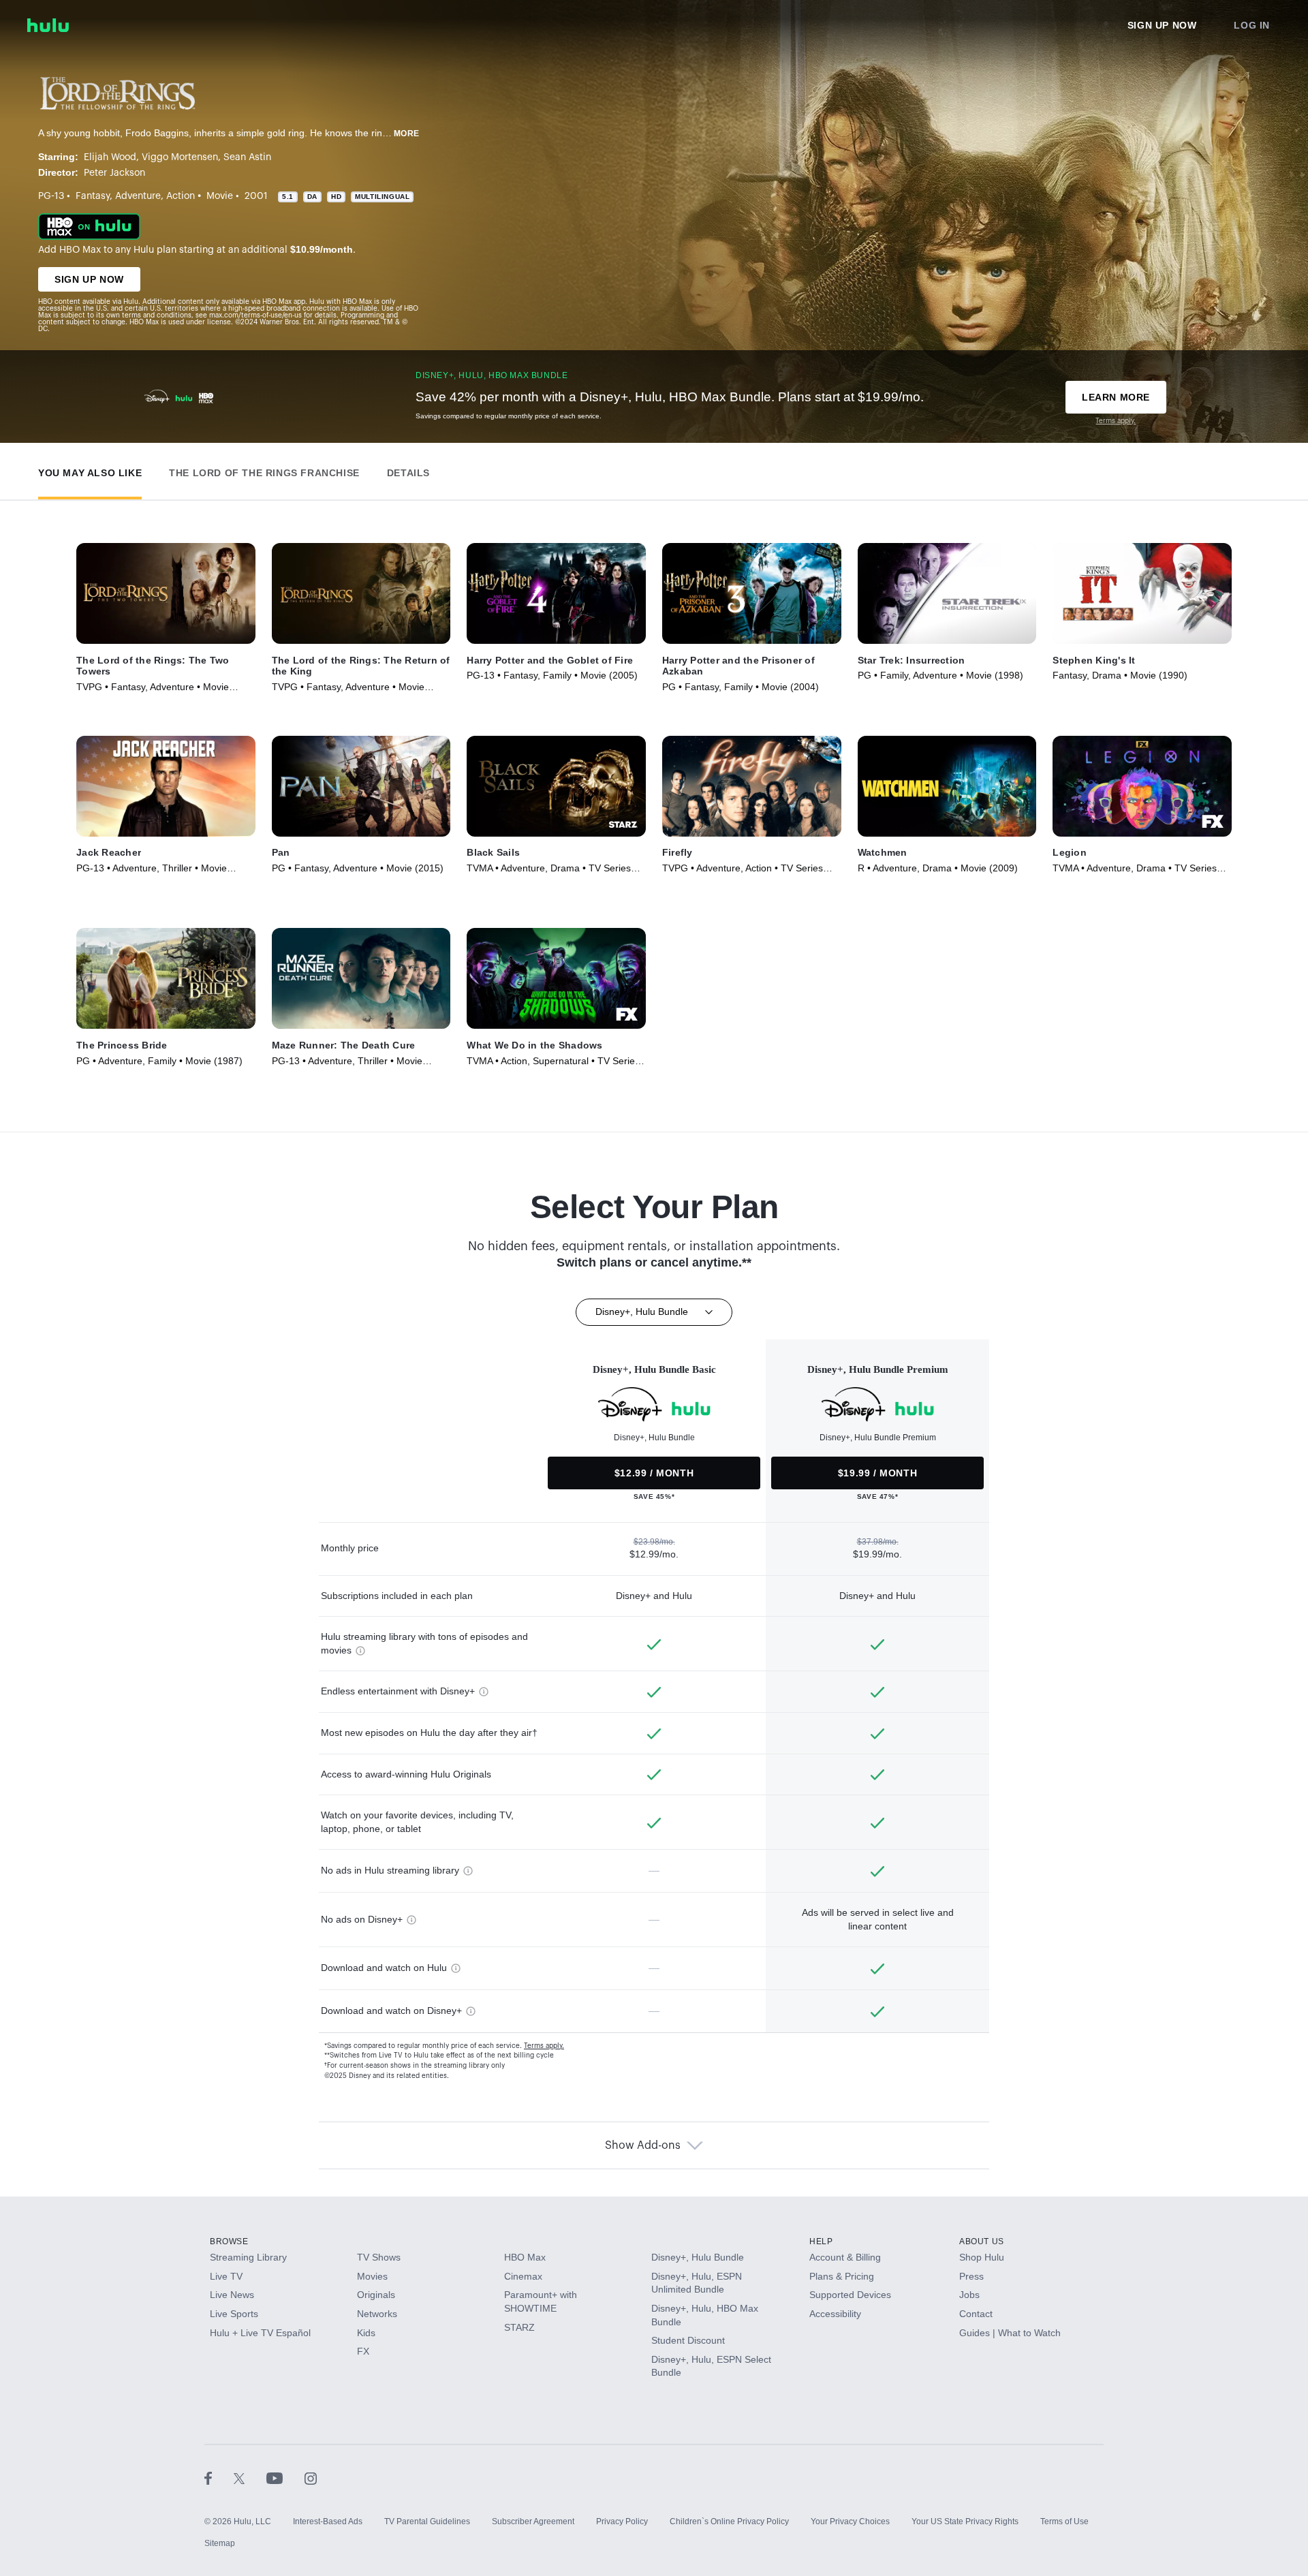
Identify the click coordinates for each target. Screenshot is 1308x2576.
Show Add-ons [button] (643, 2145)
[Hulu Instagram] (311, 2478)
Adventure (138, 196)
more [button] (407, 134)
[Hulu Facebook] (219, 2478)
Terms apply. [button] (544, 2046)
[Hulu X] (250, 2478)
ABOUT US (982, 2241)
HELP (821, 2241)
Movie (220, 196)
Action (181, 196)
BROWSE (229, 2241)
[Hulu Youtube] (285, 2478)
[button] (90, 470)
